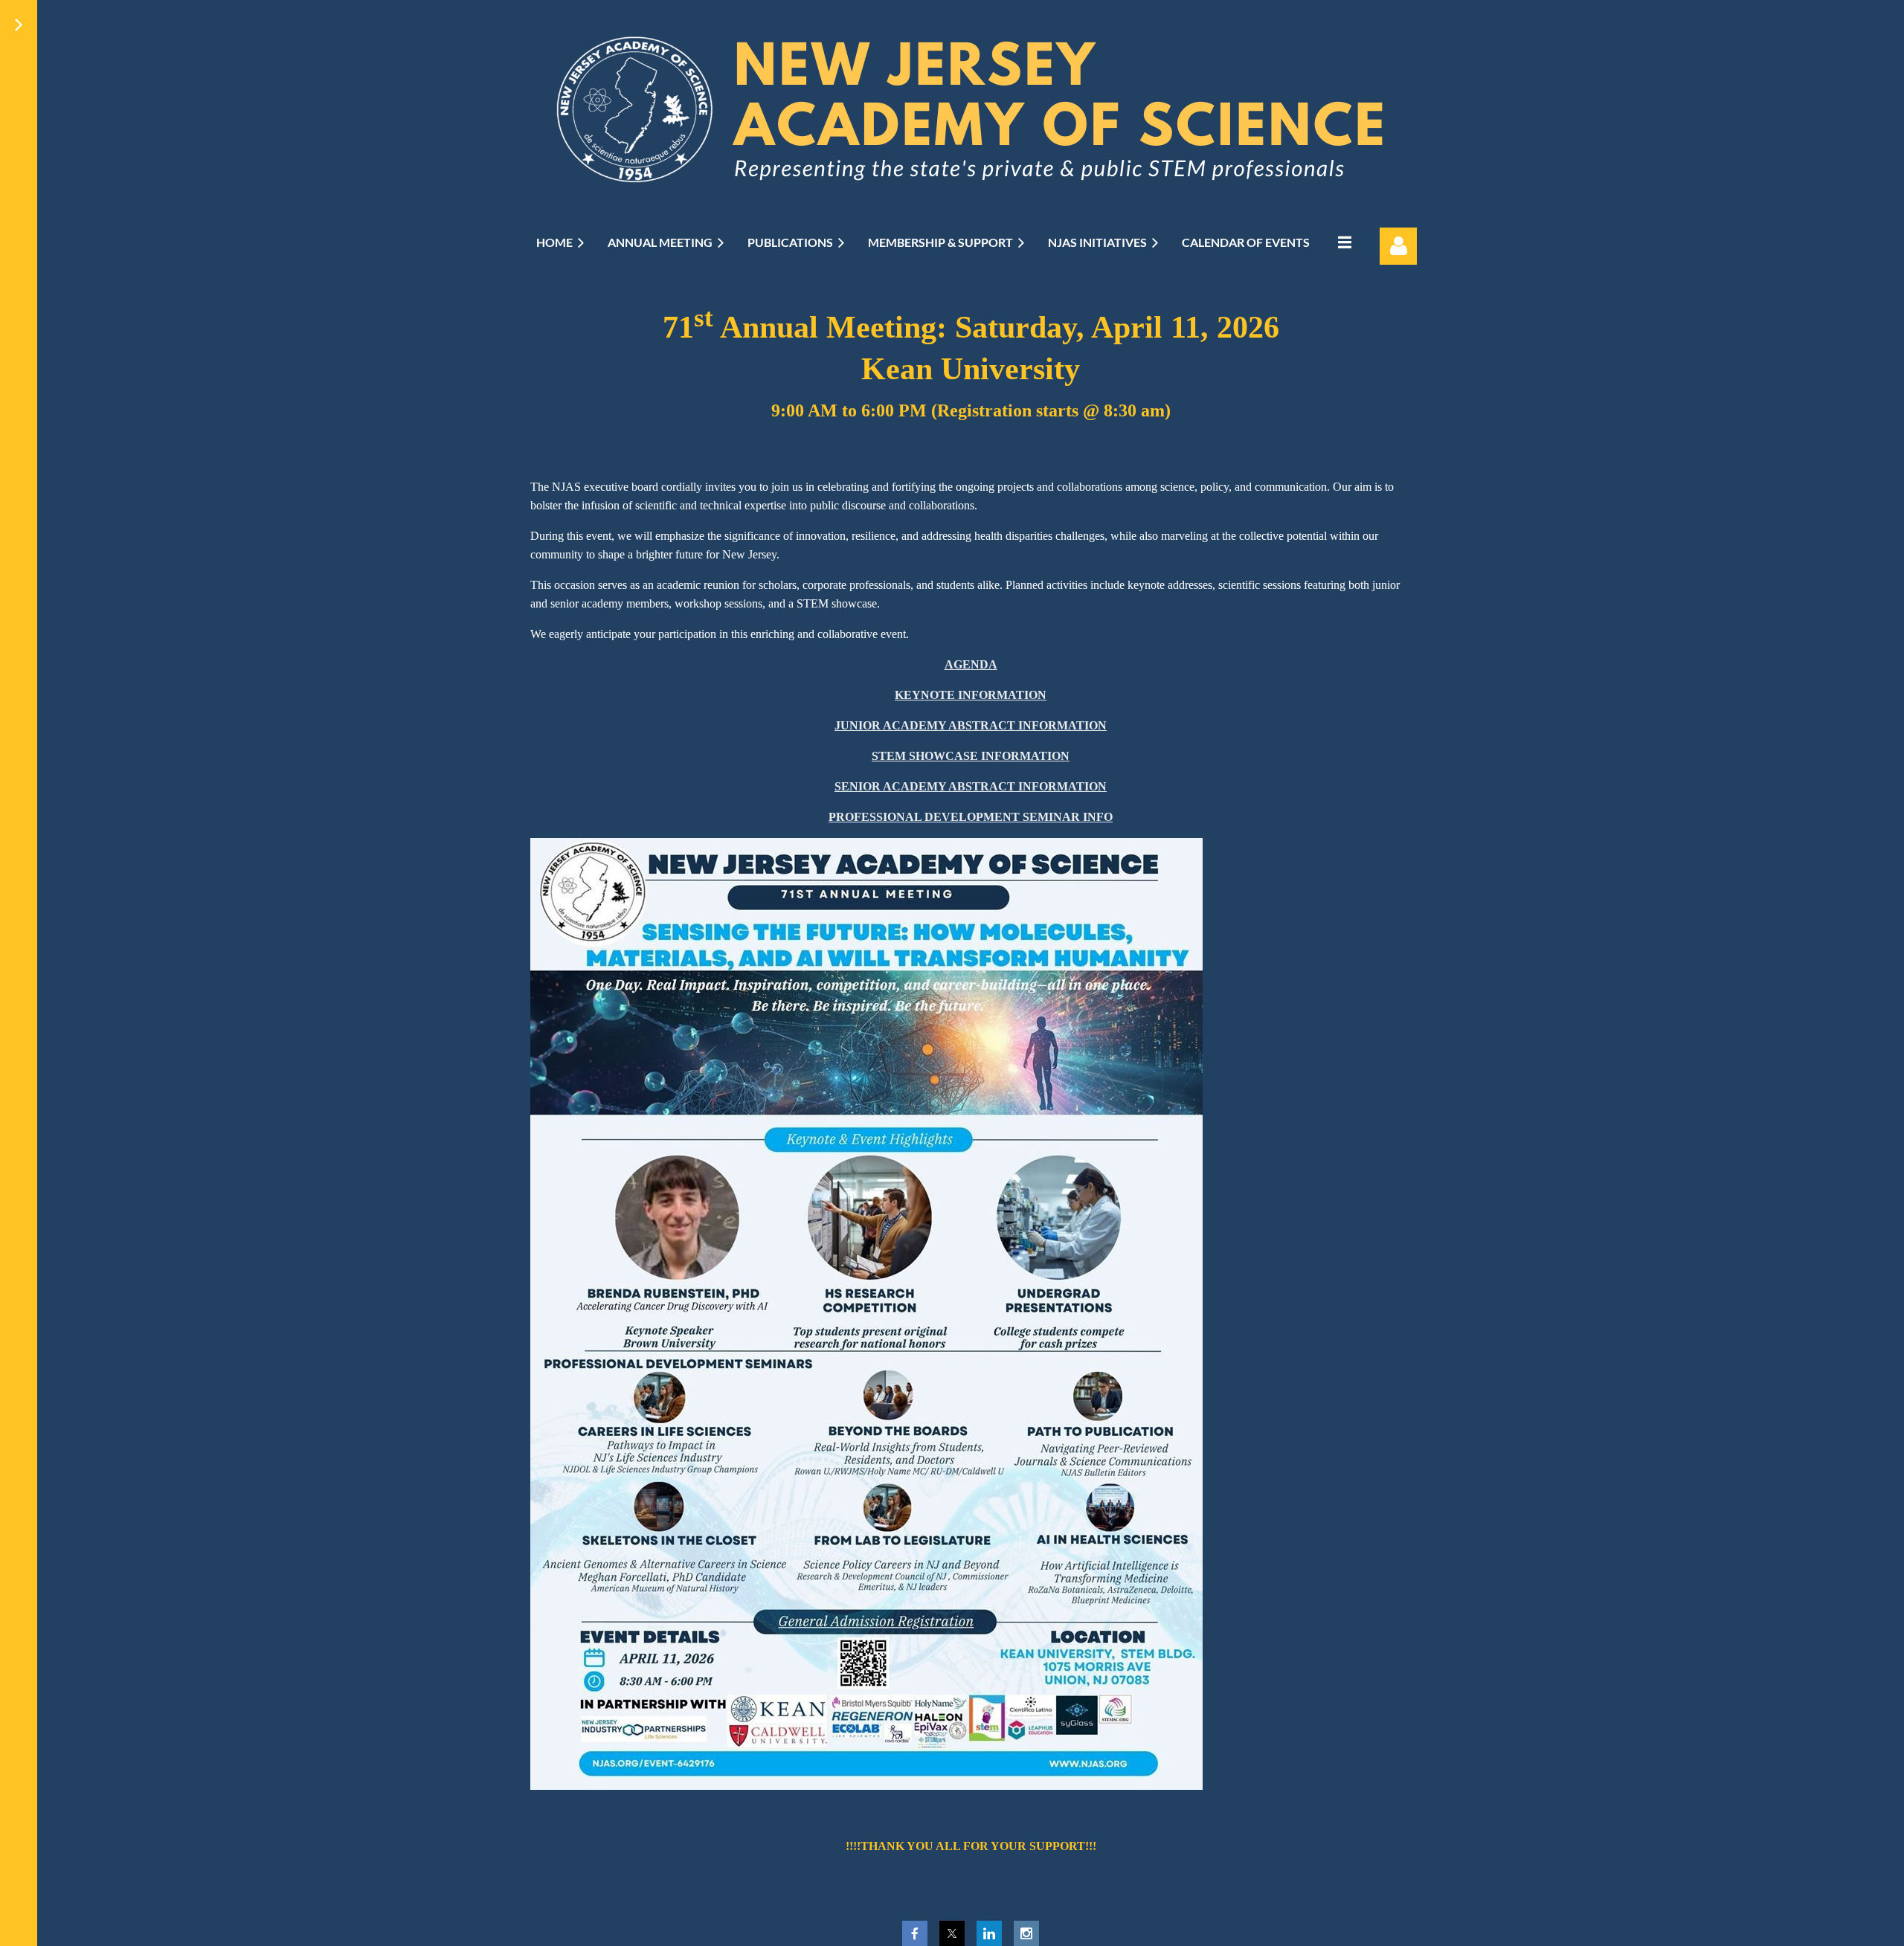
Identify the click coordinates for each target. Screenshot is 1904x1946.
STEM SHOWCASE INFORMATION (971, 756)
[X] (952, 1933)
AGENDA (971, 664)
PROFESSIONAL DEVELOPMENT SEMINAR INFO (971, 817)
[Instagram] (1026, 1933)
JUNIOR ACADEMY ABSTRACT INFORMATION (971, 725)
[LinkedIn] (989, 1933)
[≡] (1342, 242)
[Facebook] (915, 1933)
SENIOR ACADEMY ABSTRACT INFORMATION (971, 786)
